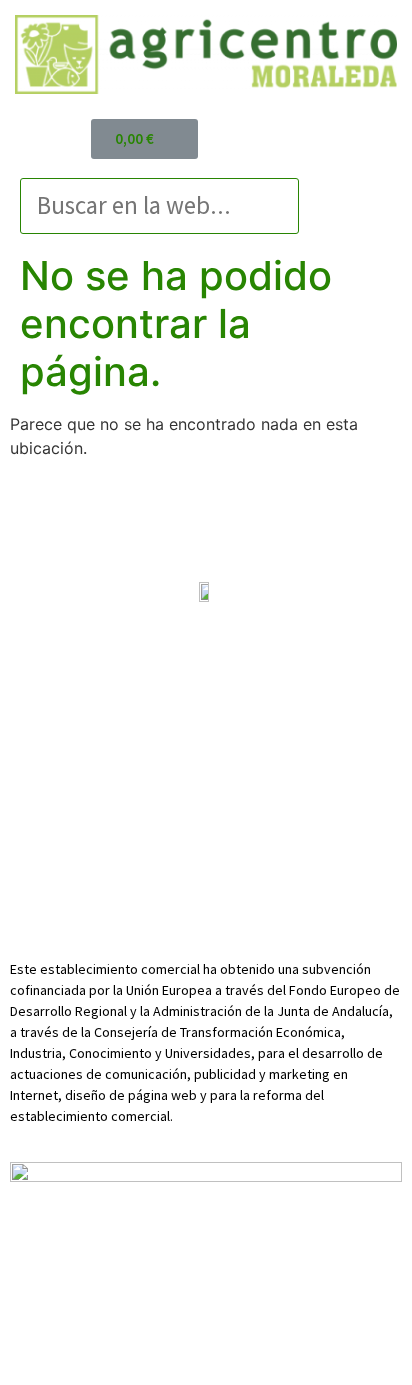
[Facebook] (176, 749)
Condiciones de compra (206, 683)
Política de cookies (317, 662)
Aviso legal (59, 662)
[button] (361, 176)
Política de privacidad (175, 662)
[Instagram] (235, 749)
